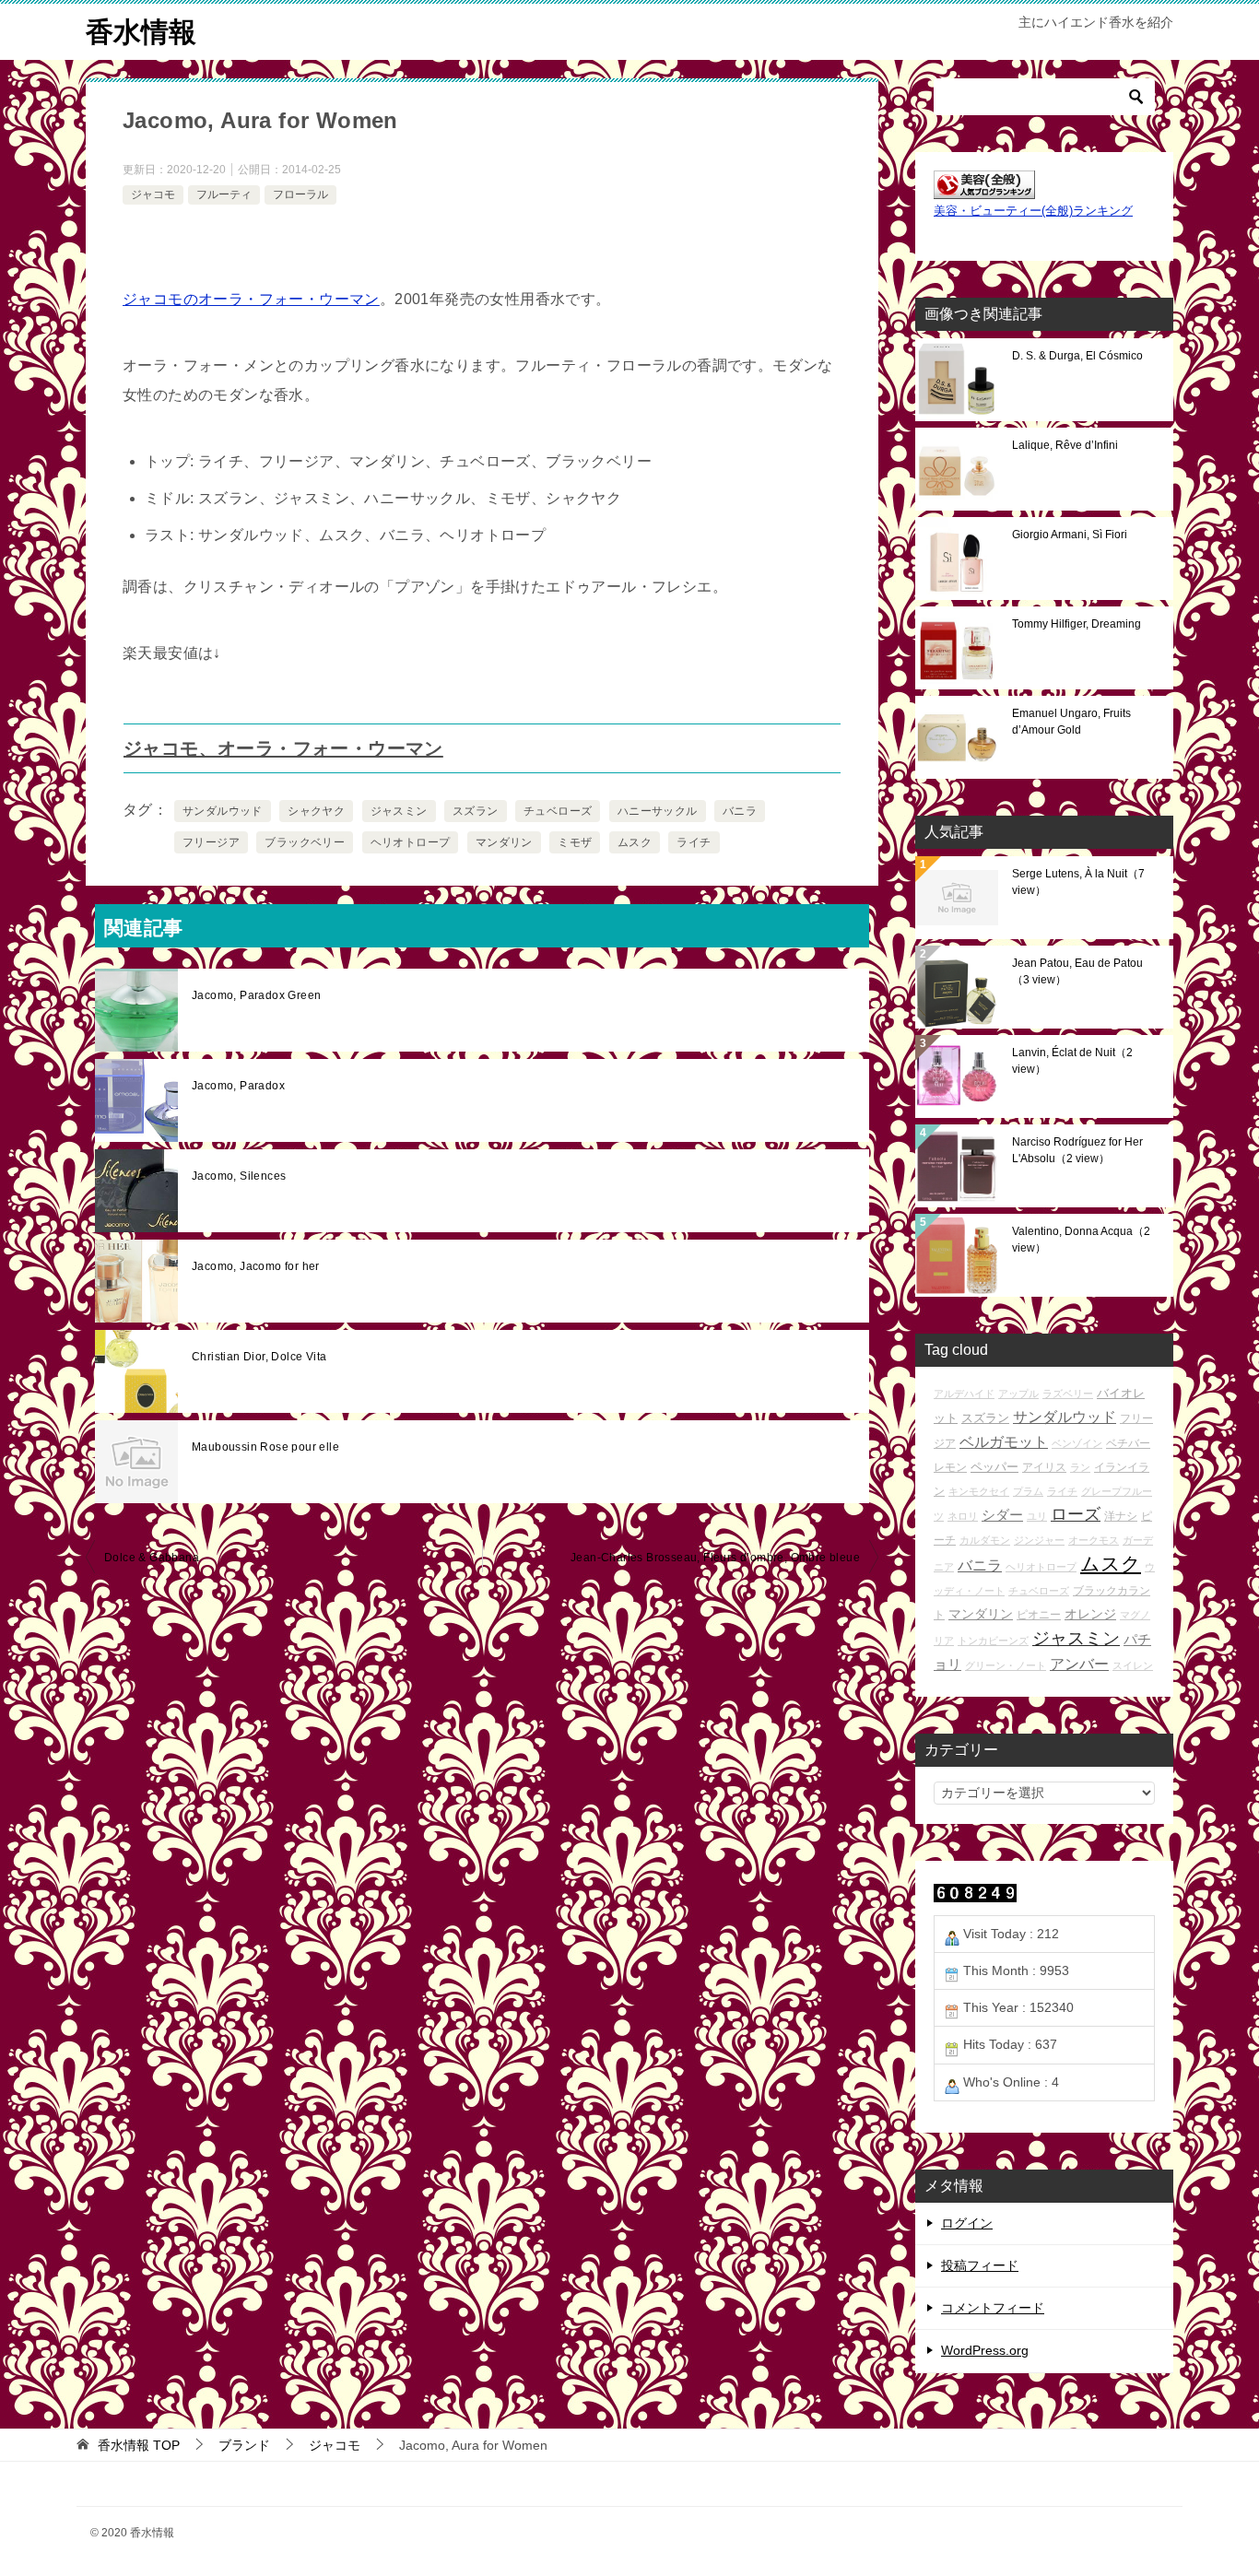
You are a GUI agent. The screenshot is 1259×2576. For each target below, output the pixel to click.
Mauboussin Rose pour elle (265, 1447)
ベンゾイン (1077, 1443)
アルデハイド (964, 1394)
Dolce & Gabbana (152, 1558)
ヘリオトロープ (411, 842)
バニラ (740, 811)
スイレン (1133, 1665)
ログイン (967, 2223)
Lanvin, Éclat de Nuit (1072, 1061)
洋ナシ (1121, 1516)
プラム (1028, 1491)
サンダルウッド (223, 811)
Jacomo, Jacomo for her (256, 1266)
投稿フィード (980, 2265)
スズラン (476, 811)
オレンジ (1090, 1614)
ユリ (1037, 1516)
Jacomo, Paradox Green (256, 995)
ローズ (1076, 1514)
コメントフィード (993, 2308)
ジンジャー (1039, 1540)
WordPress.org (985, 2350)
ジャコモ (153, 194)
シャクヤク (316, 811)
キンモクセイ (979, 1491)
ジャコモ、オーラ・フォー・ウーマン (283, 748)
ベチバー (1128, 1443)
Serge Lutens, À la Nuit (1078, 882)
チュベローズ (558, 811)
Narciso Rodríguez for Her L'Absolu (1077, 1150)
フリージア (211, 842)
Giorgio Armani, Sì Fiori (1070, 535)
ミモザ (575, 842)
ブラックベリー (305, 842)
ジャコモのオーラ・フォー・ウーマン (251, 299)
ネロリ (963, 1516)
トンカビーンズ (993, 1641)
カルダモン (985, 1540)
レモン (950, 1467)
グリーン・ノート (1006, 1665)
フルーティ (224, 194)
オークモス (1094, 1540)
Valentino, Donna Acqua (1081, 1240)
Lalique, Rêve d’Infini (1065, 445)
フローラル (300, 194)
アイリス (1044, 1467)
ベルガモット (1004, 1442)
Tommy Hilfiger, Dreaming (1077, 624)
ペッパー (994, 1467)
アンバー (1079, 1664)
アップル (1018, 1394)
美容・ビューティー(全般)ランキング (1033, 211)
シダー (1002, 1515)
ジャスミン (399, 811)
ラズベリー (1068, 1394)
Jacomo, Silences (239, 1176)
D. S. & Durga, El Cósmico (1077, 356)
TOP (139, 2445)
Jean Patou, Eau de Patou (1077, 971)
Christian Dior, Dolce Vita (259, 1357)
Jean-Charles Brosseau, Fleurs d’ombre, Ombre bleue (715, 1558)
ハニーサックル (658, 811)
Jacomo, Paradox (238, 1086)
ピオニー (1039, 1614)
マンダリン (504, 842)
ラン (1080, 1467)
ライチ (694, 842)
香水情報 (141, 32)
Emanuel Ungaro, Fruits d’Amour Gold (1071, 722)
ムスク (635, 842)
